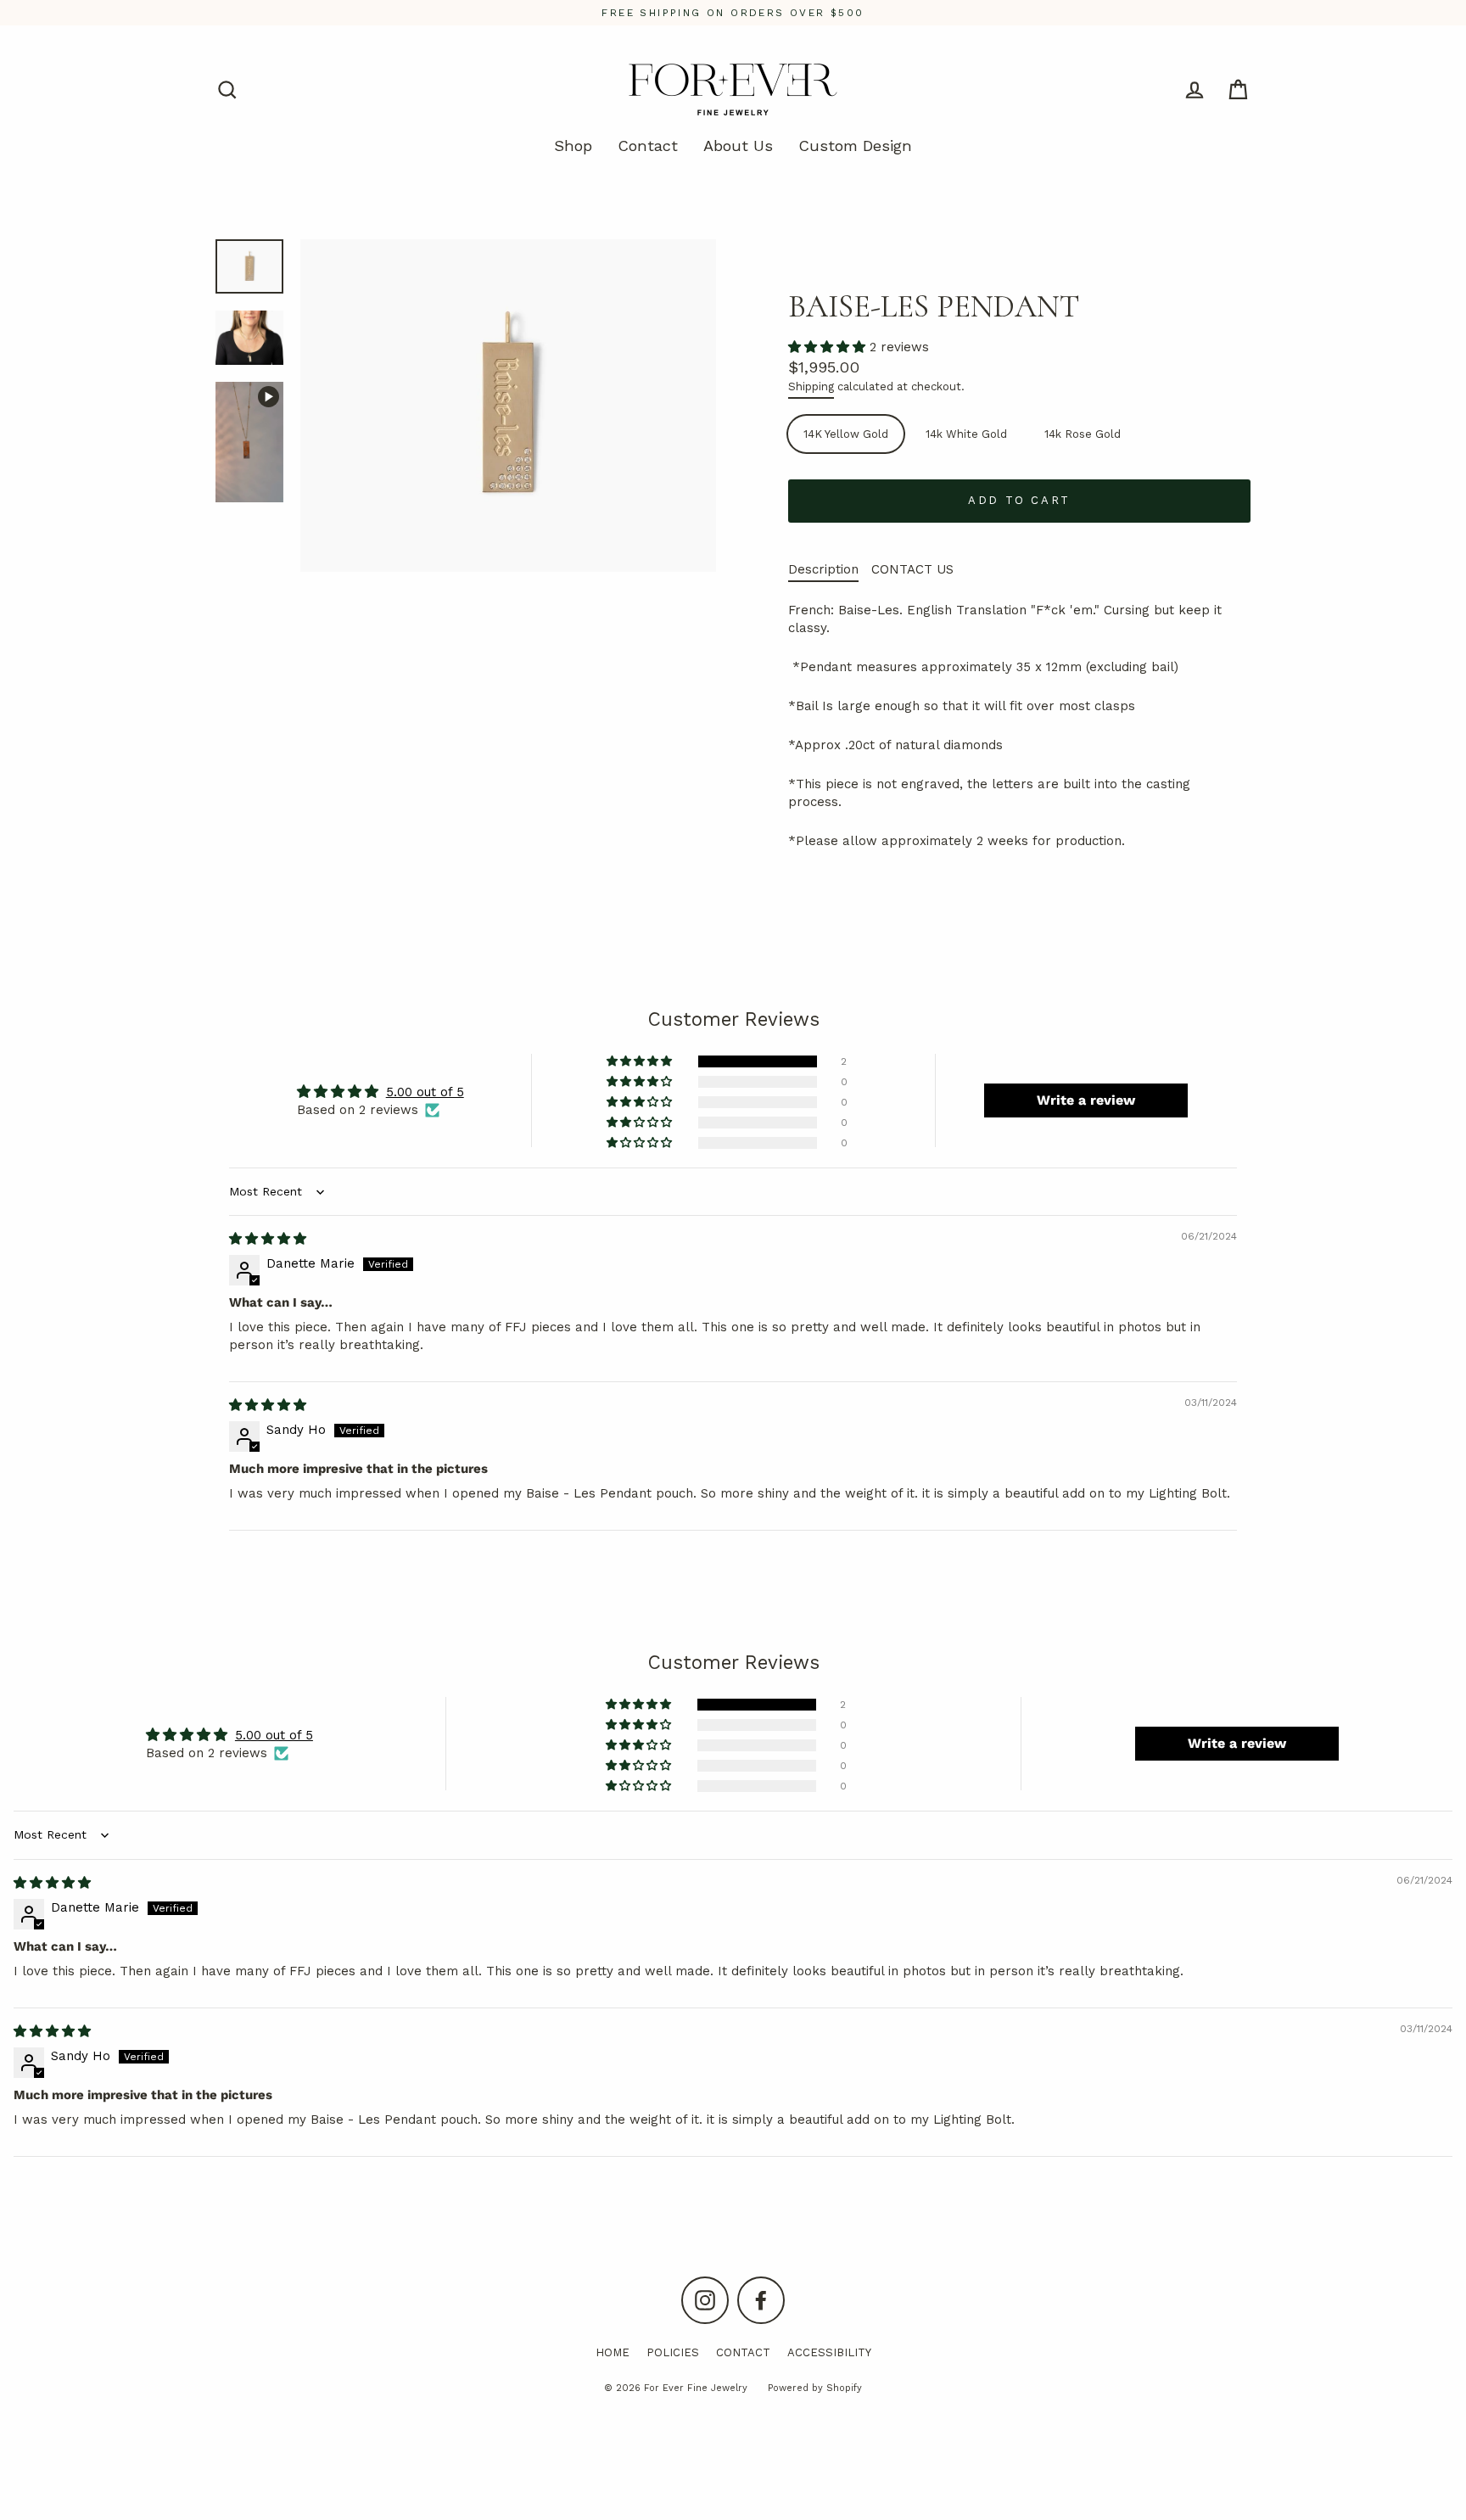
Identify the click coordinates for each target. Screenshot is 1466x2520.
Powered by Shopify (815, 2388)
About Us (738, 146)
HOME (613, 2352)
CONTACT (743, 2352)
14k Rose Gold (1083, 434)
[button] (829, 347)
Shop (573, 146)
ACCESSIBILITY (829, 2352)
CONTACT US (912, 569)
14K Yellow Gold (846, 434)
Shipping (811, 386)
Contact (648, 146)
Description (823, 569)
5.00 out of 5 (425, 1092)
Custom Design (855, 146)
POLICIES (673, 2352)
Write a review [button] (1086, 1100)
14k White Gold (966, 434)
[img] (268, 1239)
